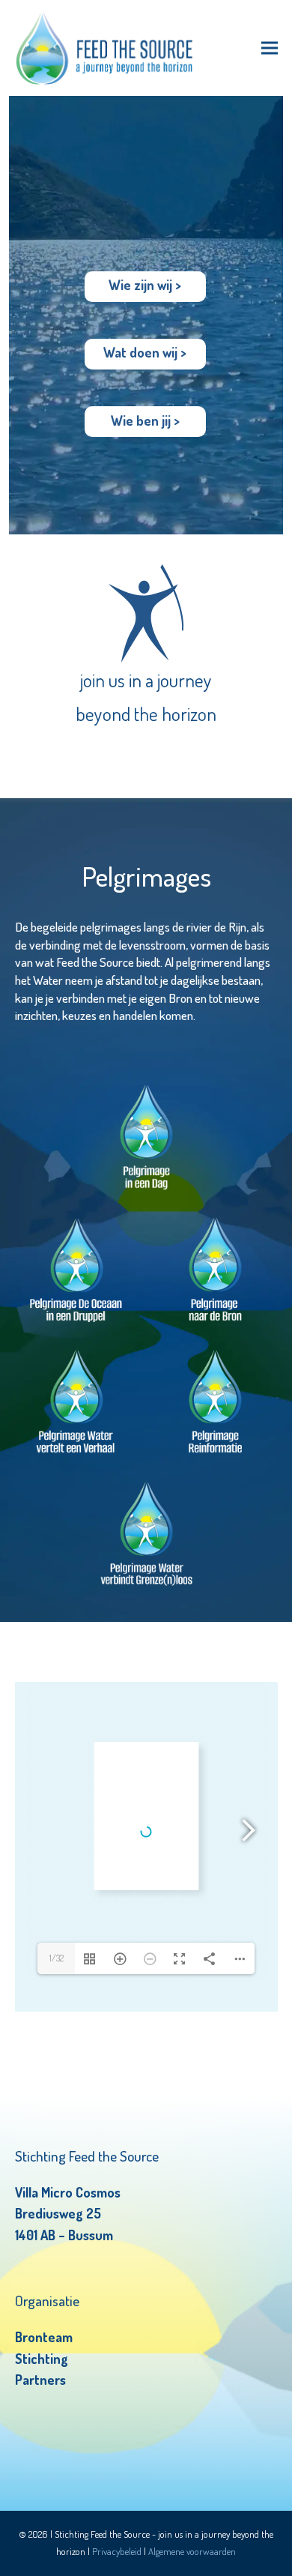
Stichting (42, 2359)
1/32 (57, 1958)
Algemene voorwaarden (192, 2551)
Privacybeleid (117, 2551)
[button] (270, 48)
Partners (40, 2380)
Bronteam (44, 2337)
